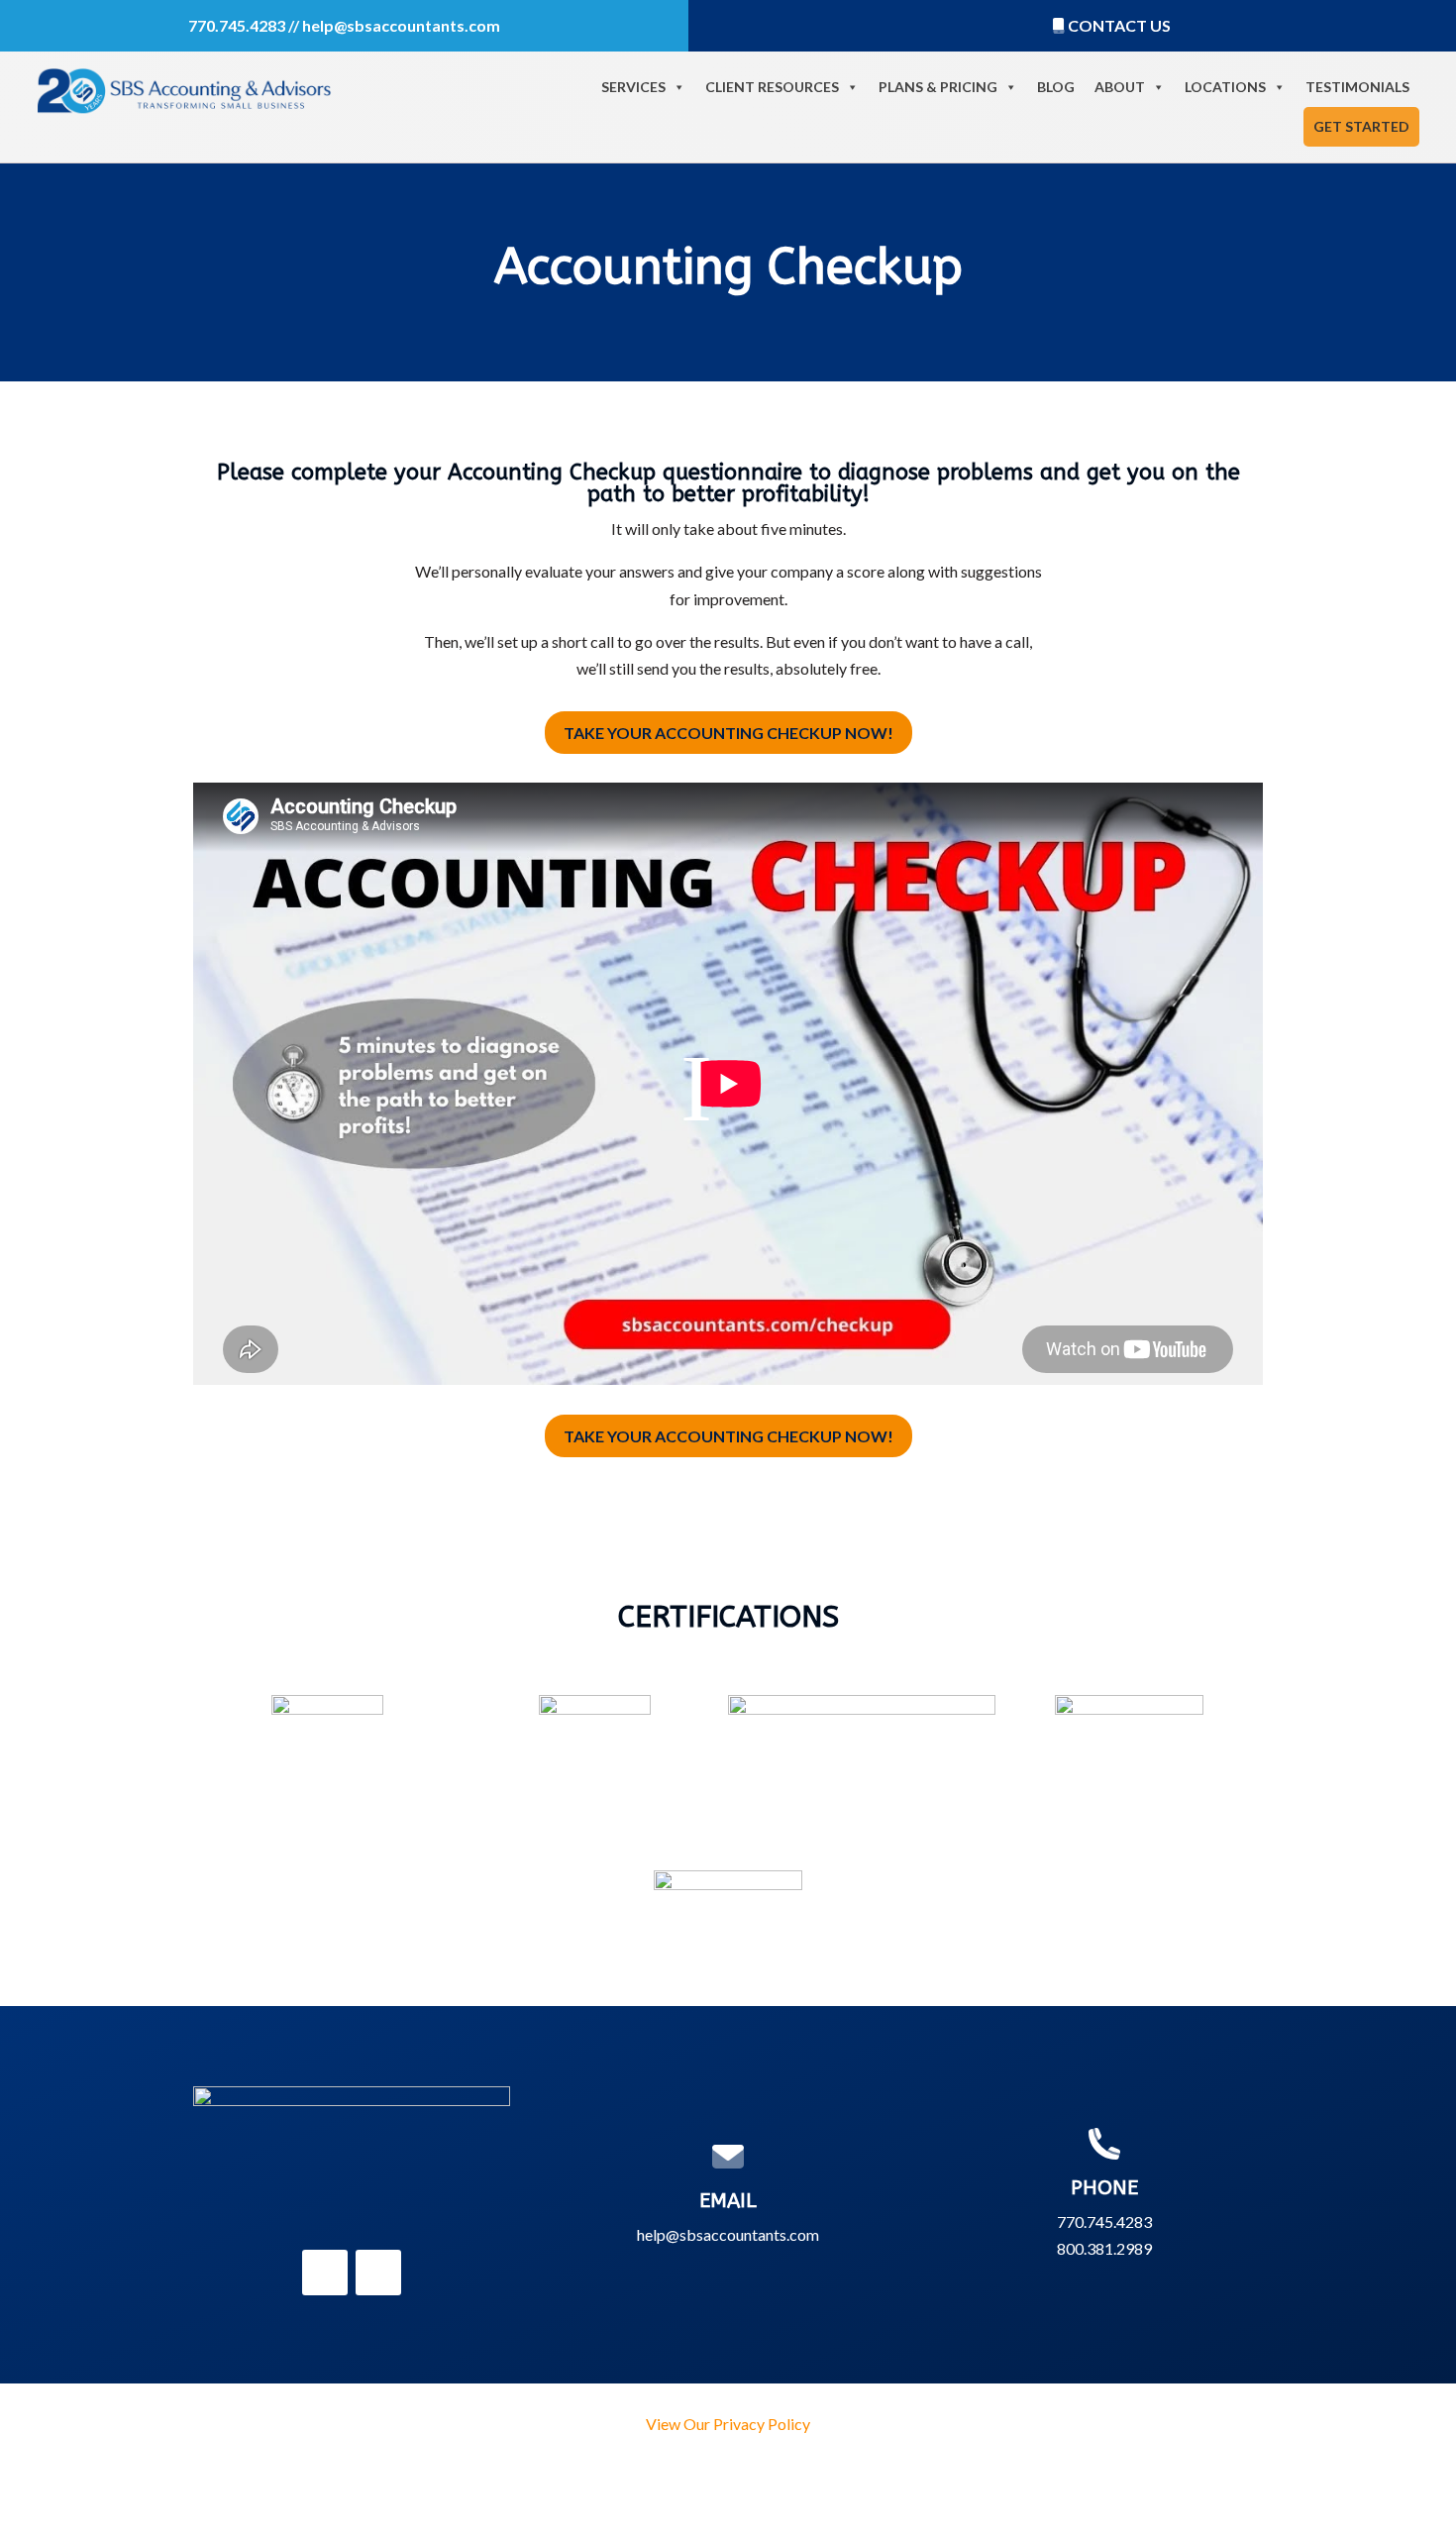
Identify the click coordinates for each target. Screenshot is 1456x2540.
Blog (1056, 87)
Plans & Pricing (938, 87)
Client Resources (772, 87)
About (1120, 87)
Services (633, 87)
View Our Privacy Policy (728, 2424)
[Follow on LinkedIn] (325, 2273)
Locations (1225, 87)
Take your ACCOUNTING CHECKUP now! (728, 733)
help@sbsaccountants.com (401, 25)
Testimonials (1357, 87)
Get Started (1361, 126)
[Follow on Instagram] (378, 2273)
